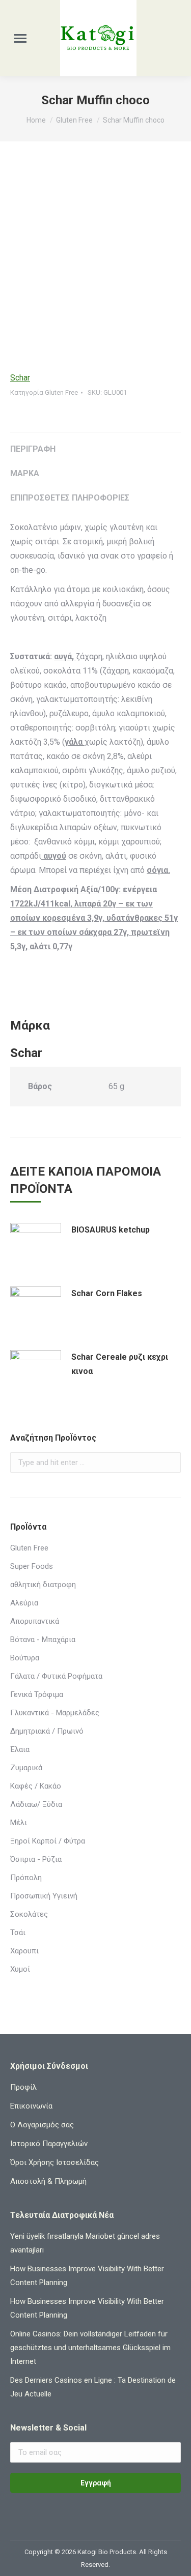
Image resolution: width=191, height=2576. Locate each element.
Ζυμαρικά (26, 1768)
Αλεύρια (24, 1603)
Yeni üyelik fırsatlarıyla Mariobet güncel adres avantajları (85, 2243)
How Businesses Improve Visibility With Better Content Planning (87, 2276)
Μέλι (19, 1823)
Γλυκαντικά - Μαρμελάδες (55, 1713)
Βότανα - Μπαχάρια (43, 1640)
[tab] (95, 444)
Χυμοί (20, 1969)
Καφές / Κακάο (36, 1786)
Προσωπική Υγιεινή (44, 1896)
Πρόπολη (26, 1878)
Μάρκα (25, 473)
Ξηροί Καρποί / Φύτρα (48, 1841)
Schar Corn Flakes (107, 1293)
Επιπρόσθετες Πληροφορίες (70, 498)
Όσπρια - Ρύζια (36, 1859)
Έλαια (20, 1749)
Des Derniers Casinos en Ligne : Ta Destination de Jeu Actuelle (93, 2387)
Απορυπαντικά (35, 1621)
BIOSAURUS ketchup (111, 1230)
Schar (20, 378)
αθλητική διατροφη (43, 1585)
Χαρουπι (24, 1951)
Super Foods (32, 1566)
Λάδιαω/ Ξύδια (36, 1804)
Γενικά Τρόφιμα (37, 1694)
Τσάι (18, 1933)
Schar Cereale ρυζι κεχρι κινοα (120, 1364)
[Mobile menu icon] (20, 38)
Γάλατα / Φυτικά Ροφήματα (56, 1676)
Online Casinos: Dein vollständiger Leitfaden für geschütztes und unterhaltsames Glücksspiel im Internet (90, 2348)
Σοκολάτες (29, 1914)
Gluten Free (61, 392)
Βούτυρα (25, 1658)
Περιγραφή (33, 449)
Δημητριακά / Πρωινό (47, 1731)
